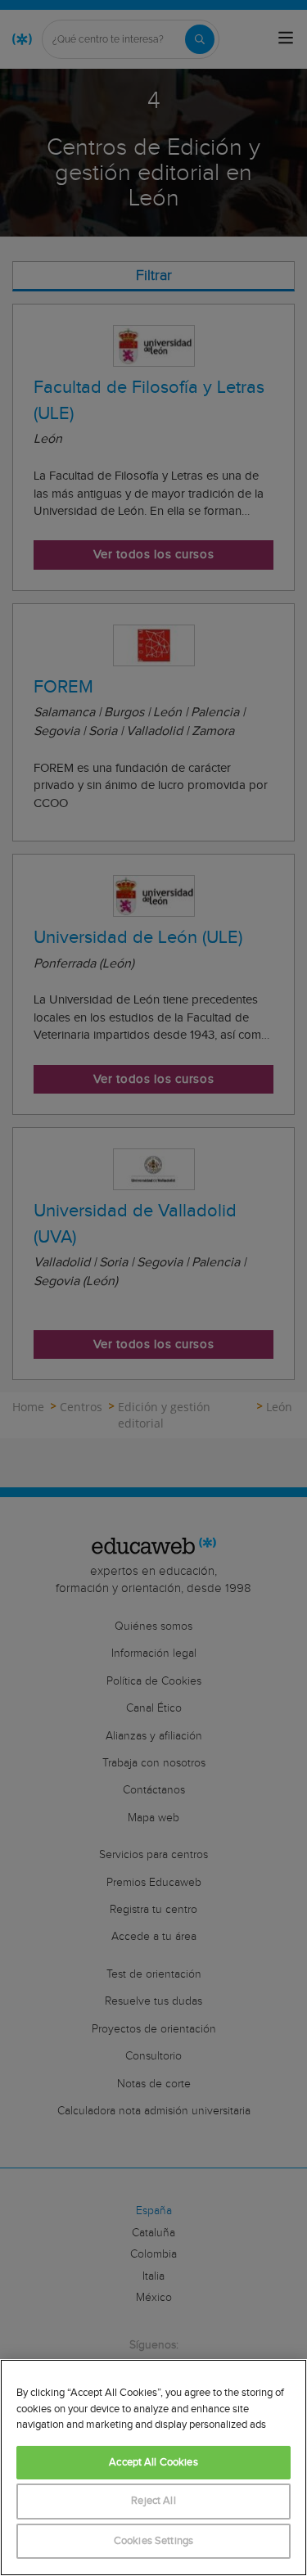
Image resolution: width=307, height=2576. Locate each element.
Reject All (153, 2501)
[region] (153, 2468)
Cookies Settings (153, 2541)
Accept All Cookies (153, 2463)
